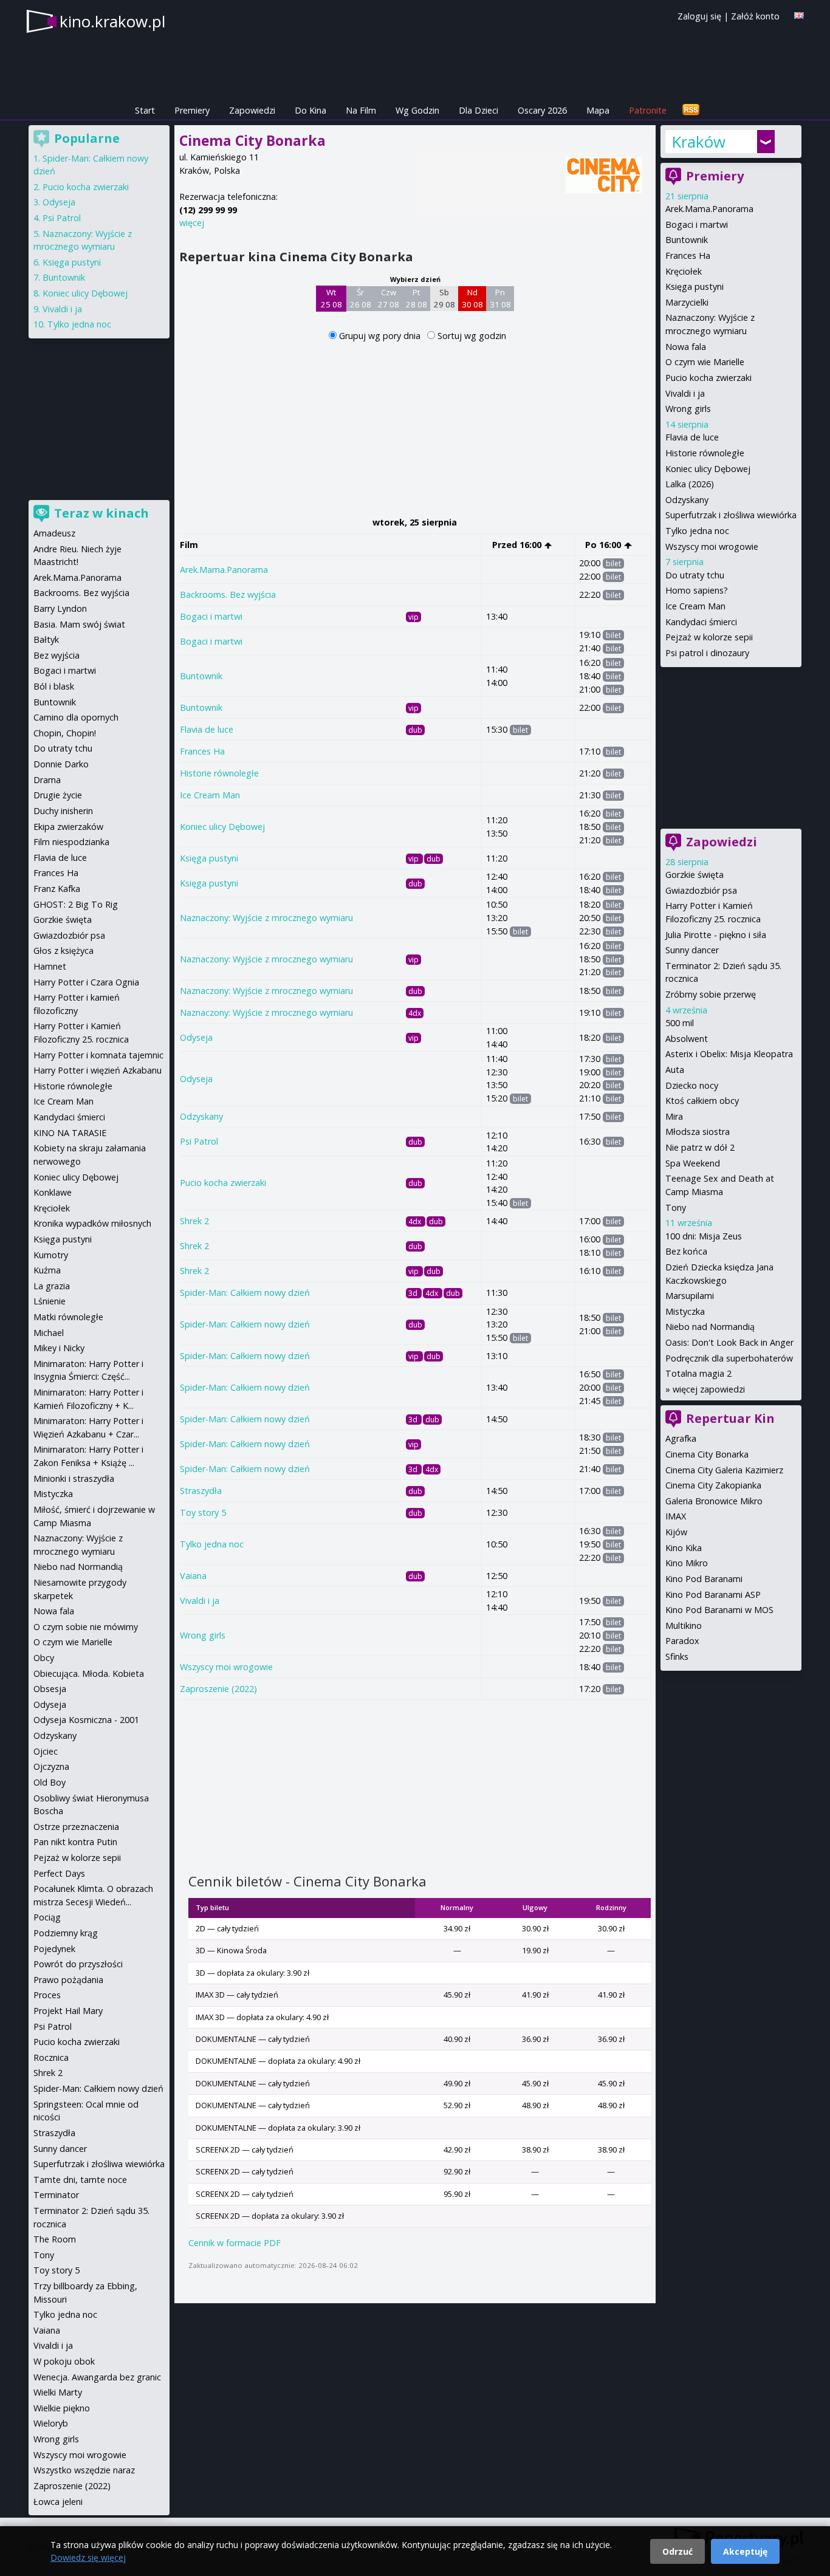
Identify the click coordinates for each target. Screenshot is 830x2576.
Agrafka (681, 1438)
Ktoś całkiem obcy (702, 1101)
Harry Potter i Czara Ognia (86, 982)
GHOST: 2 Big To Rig (76, 904)
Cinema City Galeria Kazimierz (724, 1470)
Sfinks (677, 1656)
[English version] (799, 15)
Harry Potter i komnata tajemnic (98, 1055)
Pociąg (47, 1917)
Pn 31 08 (500, 298)
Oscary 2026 (542, 110)
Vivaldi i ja (200, 1601)
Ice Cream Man (210, 795)
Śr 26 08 (361, 298)
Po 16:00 (604, 545)
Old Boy (50, 1782)
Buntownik (201, 676)
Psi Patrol (199, 1141)
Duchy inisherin (63, 811)
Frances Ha (202, 751)
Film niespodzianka (71, 842)
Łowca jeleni (58, 2502)
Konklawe (53, 1192)
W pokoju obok (64, 2361)
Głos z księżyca (63, 951)
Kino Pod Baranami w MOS (719, 1610)
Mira (674, 1116)
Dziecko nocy (692, 1085)
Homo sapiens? (697, 590)
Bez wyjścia (57, 655)
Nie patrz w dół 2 (700, 1147)
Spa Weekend (693, 1163)
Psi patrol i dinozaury (707, 653)
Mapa (598, 110)
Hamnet (50, 966)
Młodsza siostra (698, 1132)
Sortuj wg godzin (472, 336)
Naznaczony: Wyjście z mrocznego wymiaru (266, 918)
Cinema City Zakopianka (713, 1485)
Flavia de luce (207, 729)
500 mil (680, 1023)
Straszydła (201, 1491)
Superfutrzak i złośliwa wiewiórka (731, 515)
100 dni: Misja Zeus (704, 1236)
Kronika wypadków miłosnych (92, 1223)
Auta (675, 1070)
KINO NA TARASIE (70, 1133)
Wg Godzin (417, 110)
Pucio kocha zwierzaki (223, 1183)
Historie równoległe (219, 773)
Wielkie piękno (62, 2408)
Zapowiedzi (252, 110)
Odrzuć (677, 2551)
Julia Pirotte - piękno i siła (716, 935)
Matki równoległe (68, 1317)
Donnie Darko (61, 764)
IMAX (676, 1516)
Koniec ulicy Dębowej (222, 827)
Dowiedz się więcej (88, 2557)
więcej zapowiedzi (709, 1389)
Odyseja (196, 1037)
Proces (47, 1995)
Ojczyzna (51, 1766)
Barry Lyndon (60, 608)
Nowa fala (686, 347)
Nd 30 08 (472, 298)
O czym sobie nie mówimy (86, 1627)
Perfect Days (59, 1873)
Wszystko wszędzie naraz (84, 2470)
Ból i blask (54, 686)
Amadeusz (54, 533)
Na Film (361, 110)
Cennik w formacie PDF (235, 2243)
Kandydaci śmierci (701, 622)
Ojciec (46, 1751)
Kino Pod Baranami (704, 1579)
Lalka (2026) (690, 484)
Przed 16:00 (518, 545)
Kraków (698, 142)
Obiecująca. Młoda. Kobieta (89, 1673)
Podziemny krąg (66, 1933)
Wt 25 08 (331, 298)
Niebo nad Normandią (710, 1327)
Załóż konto (755, 16)
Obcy (44, 1658)
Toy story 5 (203, 1512)
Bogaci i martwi (211, 616)
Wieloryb (51, 2423)
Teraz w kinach (101, 513)
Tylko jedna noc (212, 1544)
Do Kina (310, 110)
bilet (613, 563)
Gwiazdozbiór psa (701, 890)
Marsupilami (690, 1296)
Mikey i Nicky (59, 1348)
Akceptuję (745, 2551)
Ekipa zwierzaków (68, 827)
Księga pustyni (209, 858)
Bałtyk (46, 639)
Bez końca (686, 1251)
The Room (55, 2239)
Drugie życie (58, 795)
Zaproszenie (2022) (218, 1689)
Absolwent (687, 1039)
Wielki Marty (58, 2392)
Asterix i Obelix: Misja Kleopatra (729, 1054)
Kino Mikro (687, 1563)
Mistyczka (685, 1311)
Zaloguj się (699, 16)
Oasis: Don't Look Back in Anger (729, 1342)
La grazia (52, 1286)
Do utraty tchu (695, 575)
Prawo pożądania (68, 1980)
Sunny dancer (692, 950)
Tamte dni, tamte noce (80, 2180)
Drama (47, 780)
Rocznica (51, 2057)
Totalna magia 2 (698, 1373)
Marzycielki (687, 302)
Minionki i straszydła (74, 1478)
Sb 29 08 (444, 298)
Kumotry (51, 1255)
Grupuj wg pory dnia (381, 336)
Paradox (682, 1641)
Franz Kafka (57, 889)
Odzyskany (201, 1116)
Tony (676, 1207)
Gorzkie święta (695, 875)
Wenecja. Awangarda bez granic (97, 2377)
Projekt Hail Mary (68, 2011)
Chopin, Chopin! (65, 733)
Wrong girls (203, 1635)
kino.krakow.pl (112, 21)
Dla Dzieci (478, 110)
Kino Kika (684, 1548)
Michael (49, 1333)
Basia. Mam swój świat (79, 624)
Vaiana (193, 1576)
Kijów (676, 1532)
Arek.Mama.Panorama (224, 570)
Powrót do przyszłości (78, 1964)
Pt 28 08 (417, 298)
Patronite (648, 110)
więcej (192, 223)
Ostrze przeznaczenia (76, 1827)
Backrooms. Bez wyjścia (228, 594)
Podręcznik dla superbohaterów (729, 1358)
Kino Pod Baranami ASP (713, 1595)
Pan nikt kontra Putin (75, 1842)
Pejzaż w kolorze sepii (709, 637)
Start (145, 110)
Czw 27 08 (389, 298)
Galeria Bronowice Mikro (714, 1501)
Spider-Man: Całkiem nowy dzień (245, 1293)
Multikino (684, 1625)
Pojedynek (54, 1949)
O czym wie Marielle (705, 362)
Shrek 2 (194, 1221)
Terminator (56, 2195)
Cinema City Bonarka (707, 1454)
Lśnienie (50, 1301)
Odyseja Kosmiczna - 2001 (86, 1720)
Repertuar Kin (730, 1418)
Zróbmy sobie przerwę (711, 994)
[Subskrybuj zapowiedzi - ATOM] (691, 110)
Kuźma (47, 1270)
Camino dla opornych (76, 717)
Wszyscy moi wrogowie (226, 1667)
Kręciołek (684, 271)
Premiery (192, 110)
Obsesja (50, 1689)
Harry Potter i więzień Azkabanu (98, 1070)
